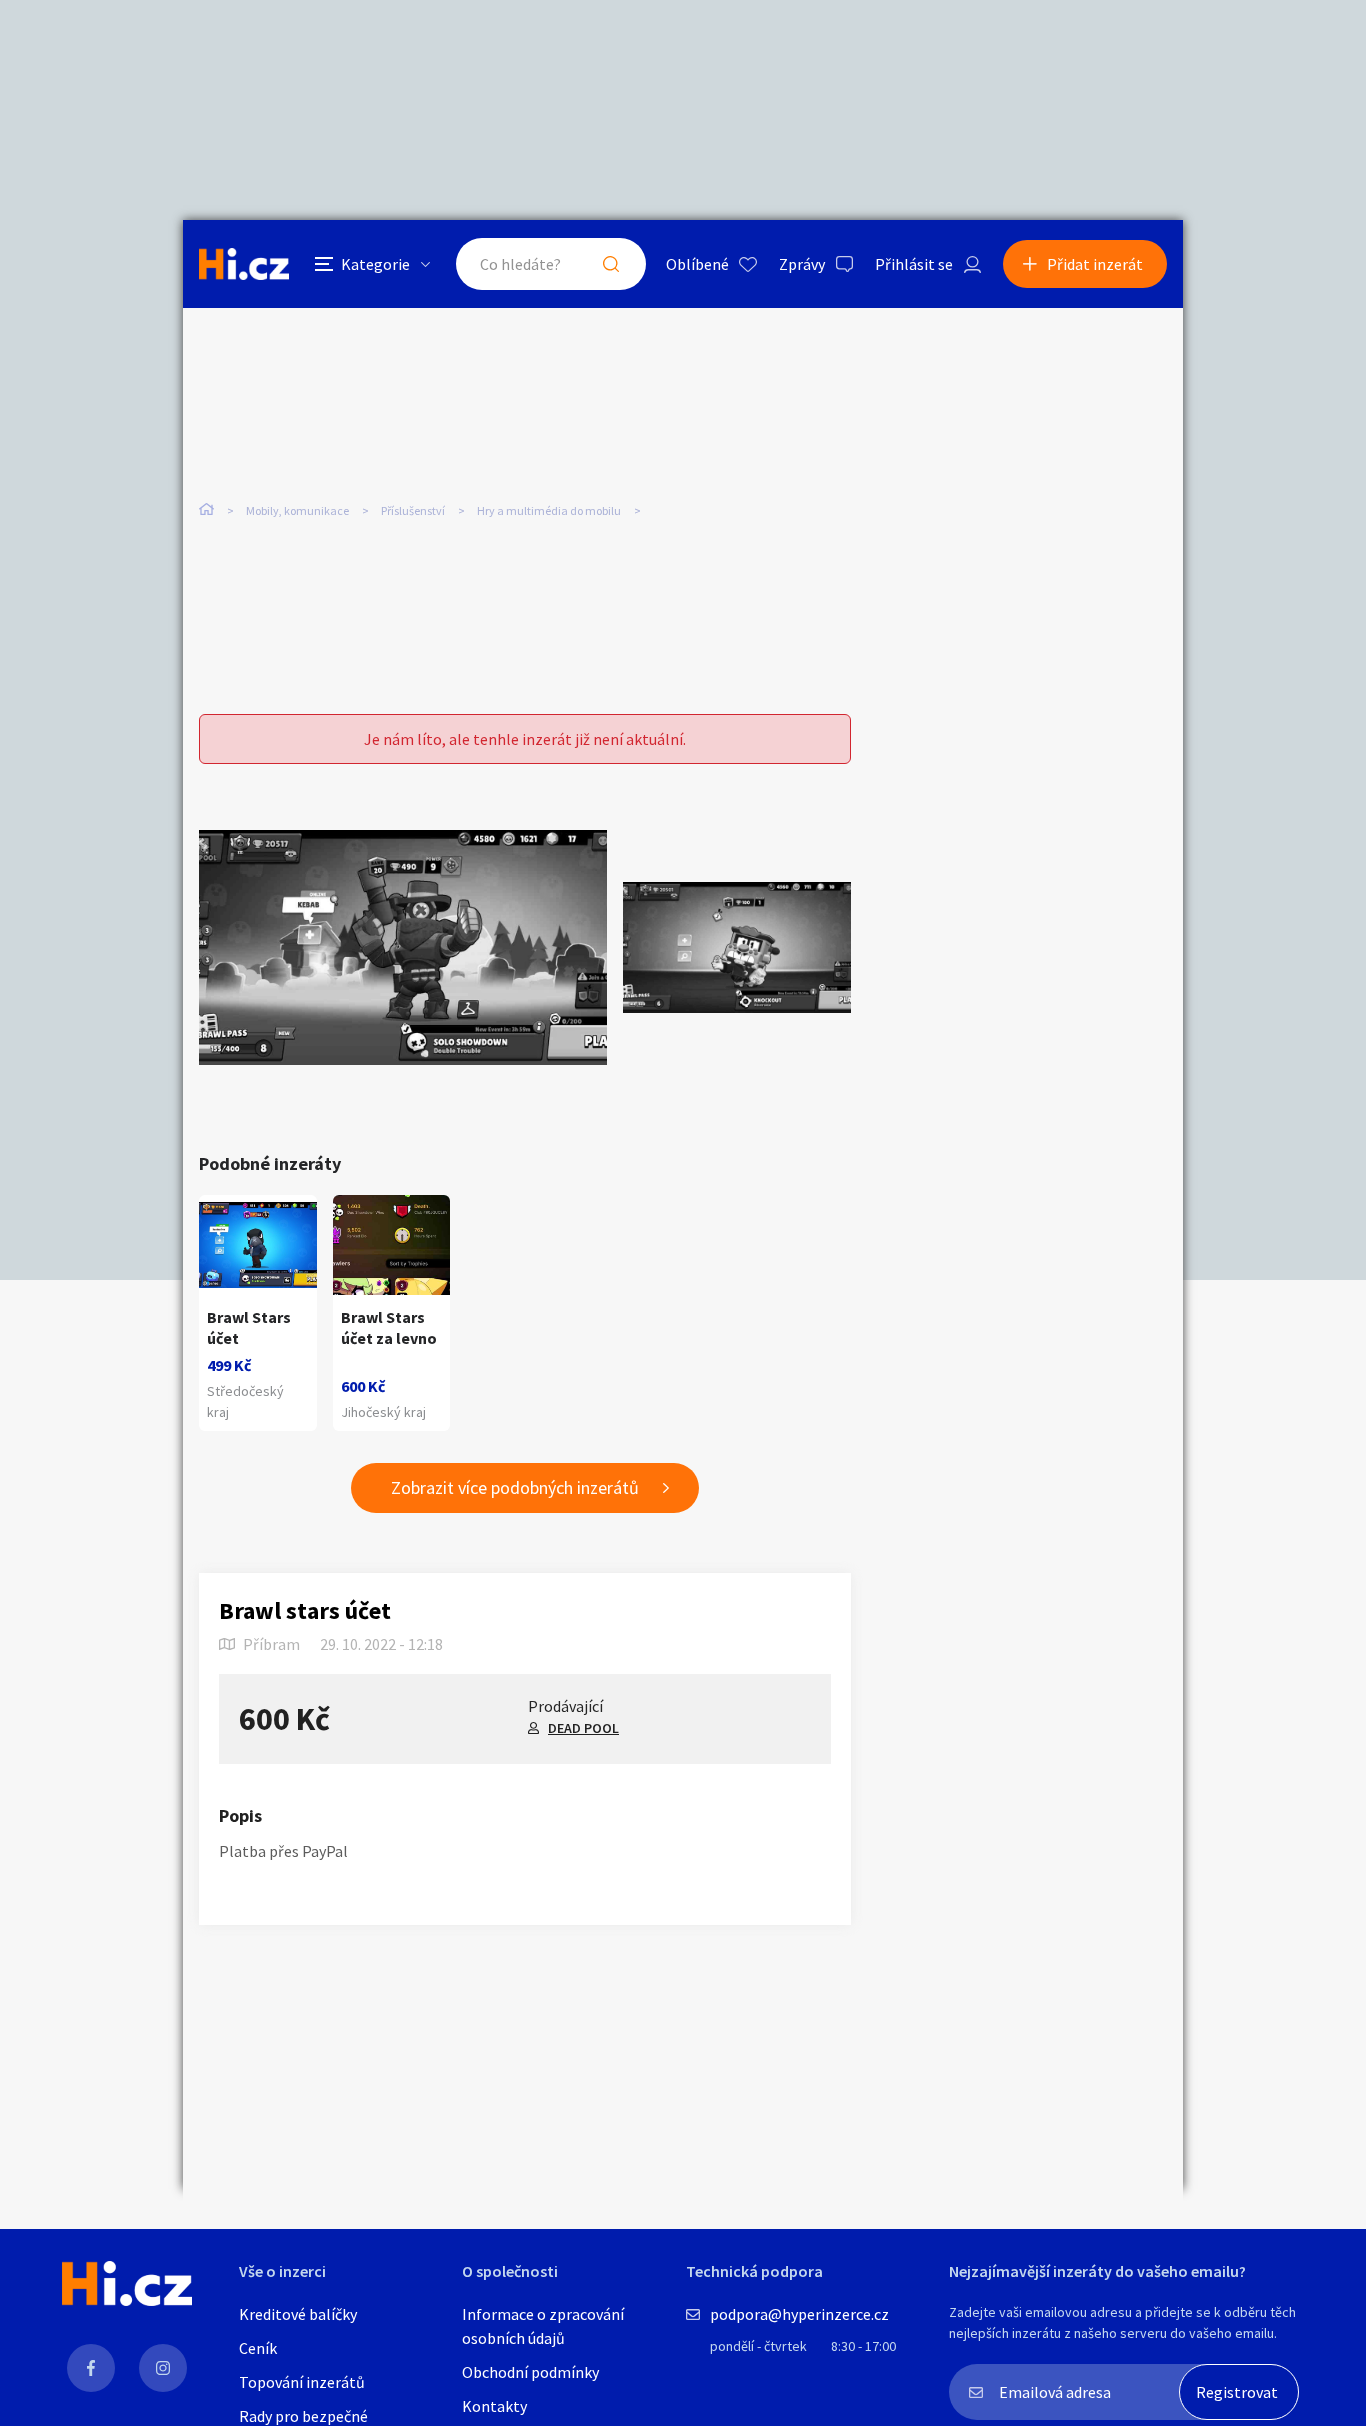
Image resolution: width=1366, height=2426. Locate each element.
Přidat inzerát (1095, 264)
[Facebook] (91, 2368)
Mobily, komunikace (297, 510)
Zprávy (802, 264)
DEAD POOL (583, 1728)
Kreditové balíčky (298, 2314)
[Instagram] (163, 2368)
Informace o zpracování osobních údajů (543, 2326)
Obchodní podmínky (530, 2372)
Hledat (611, 264)
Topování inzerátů (302, 2382)
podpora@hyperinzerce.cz (799, 2314)
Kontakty (494, 2406)
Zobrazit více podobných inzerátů (515, 1487)
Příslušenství (413, 510)
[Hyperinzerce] (244, 263)
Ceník (258, 2348)
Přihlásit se (914, 264)
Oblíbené (697, 264)
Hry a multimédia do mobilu (549, 510)
